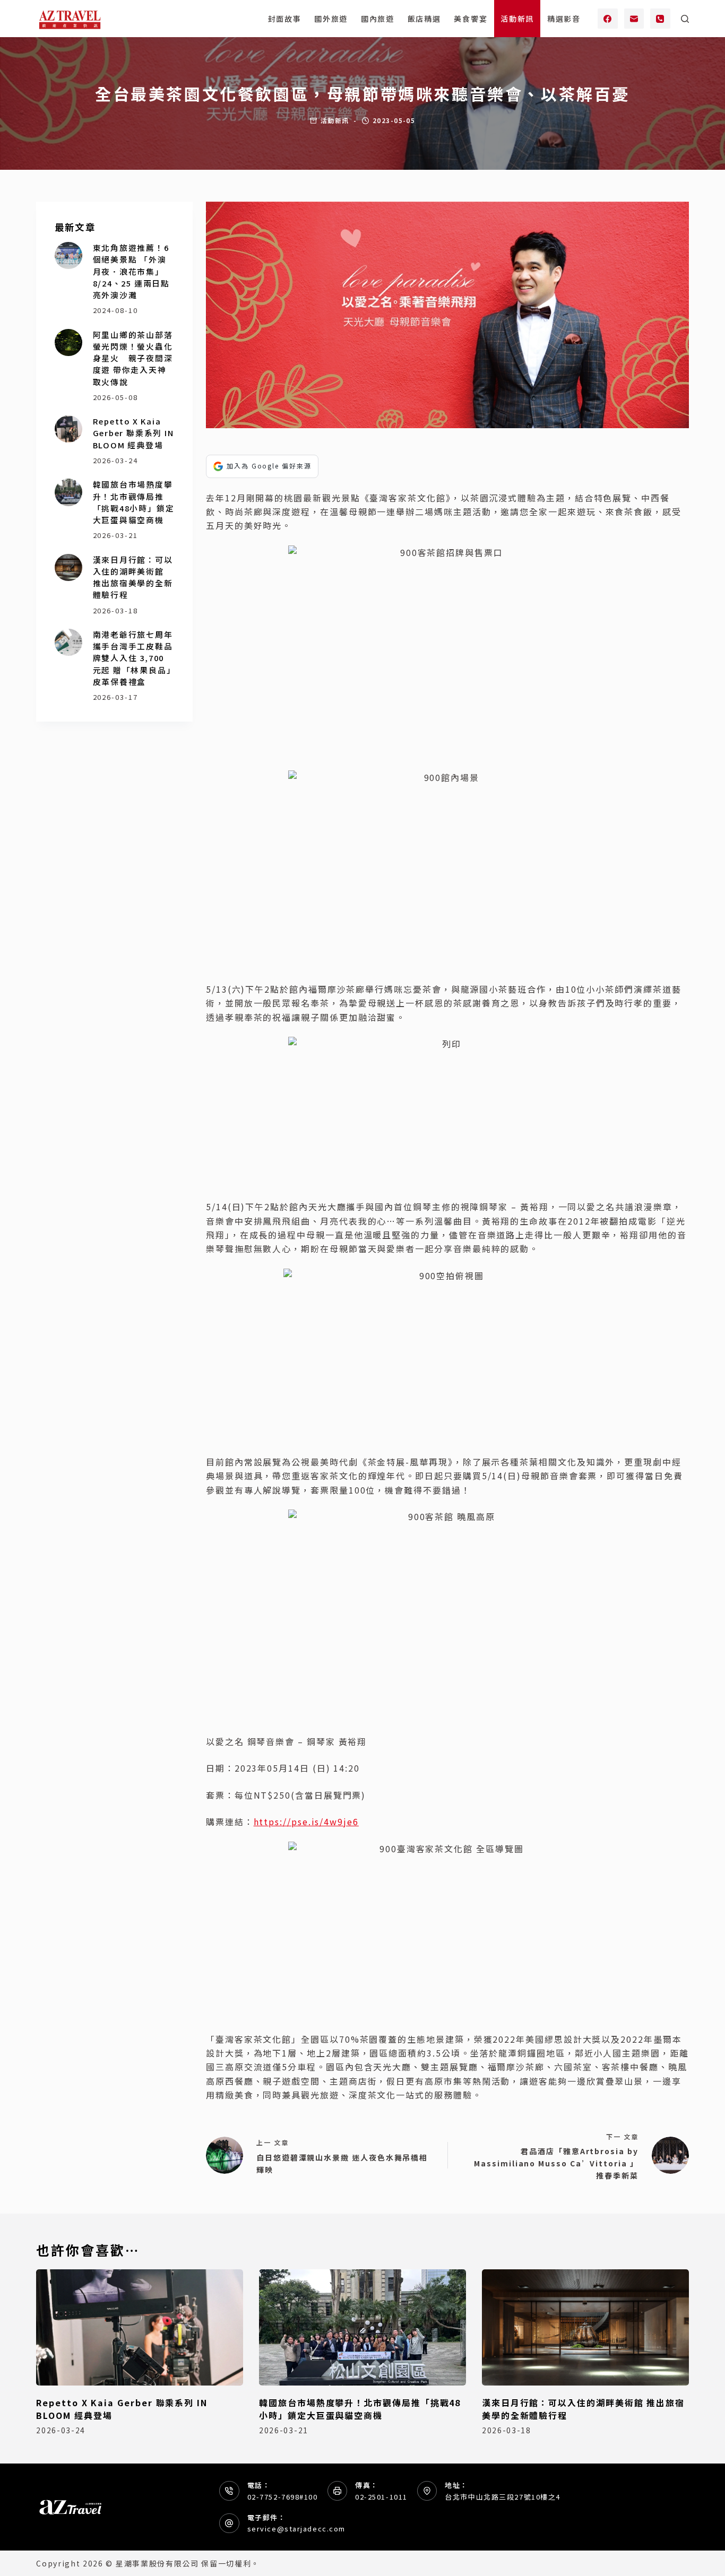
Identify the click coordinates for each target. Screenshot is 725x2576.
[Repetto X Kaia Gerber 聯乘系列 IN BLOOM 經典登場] (68, 429)
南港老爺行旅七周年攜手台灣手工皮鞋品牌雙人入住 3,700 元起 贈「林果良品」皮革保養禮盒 (133, 658)
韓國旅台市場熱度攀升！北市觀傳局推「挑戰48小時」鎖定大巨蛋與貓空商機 (134, 502)
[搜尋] (685, 19)
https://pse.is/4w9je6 (306, 1822)
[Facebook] (608, 19)
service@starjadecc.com (296, 2529)
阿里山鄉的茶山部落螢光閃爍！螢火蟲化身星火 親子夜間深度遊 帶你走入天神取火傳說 (133, 358)
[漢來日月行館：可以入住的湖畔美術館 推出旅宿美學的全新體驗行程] (68, 567)
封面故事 (285, 19)
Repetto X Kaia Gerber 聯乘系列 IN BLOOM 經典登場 (133, 433)
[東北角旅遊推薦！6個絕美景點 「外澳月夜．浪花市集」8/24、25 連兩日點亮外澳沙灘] (68, 255)
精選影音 (564, 19)
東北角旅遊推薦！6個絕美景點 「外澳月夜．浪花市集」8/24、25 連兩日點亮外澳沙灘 (131, 271)
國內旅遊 (378, 19)
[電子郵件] (634, 19)
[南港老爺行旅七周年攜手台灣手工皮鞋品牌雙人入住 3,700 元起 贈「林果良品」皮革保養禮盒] (68, 642)
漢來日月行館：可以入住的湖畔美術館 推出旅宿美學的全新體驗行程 (133, 577)
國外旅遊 (331, 19)
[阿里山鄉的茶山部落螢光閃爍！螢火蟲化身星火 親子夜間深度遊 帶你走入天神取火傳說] (68, 342)
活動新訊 (517, 19)
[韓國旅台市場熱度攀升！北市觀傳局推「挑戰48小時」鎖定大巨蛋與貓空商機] (68, 492)
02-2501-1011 (381, 2497)
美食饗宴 (471, 19)
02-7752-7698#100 (283, 2497)
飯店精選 (424, 19)
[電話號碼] (660, 19)
